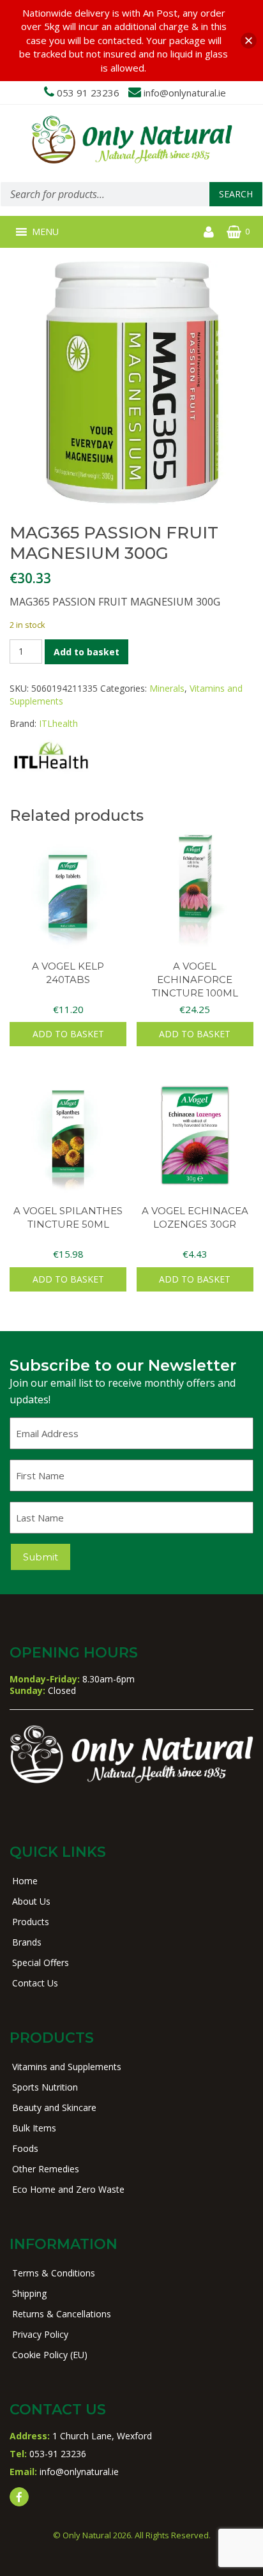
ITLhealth (58, 723)
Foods (25, 2148)
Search (236, 194)
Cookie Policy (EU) (50, 2355)
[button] (45, 232)
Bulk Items (34, 2128)
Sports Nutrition (45, 2087)
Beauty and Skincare (54, 2107)
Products (31, 1922)
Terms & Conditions (54, 2273)
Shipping (29, 2293)
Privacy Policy (40, 2334)
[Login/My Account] (209, 232)
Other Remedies (46, 2169)
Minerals (167, 688)
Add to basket (86, 652)
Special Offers (41, 1962)
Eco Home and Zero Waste (68, 2189)
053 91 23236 (88, 93)
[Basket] (234, 232)
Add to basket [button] (68, 1034)
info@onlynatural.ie (185, 93)
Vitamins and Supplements (67, 2067)
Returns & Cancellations (62, 2314)
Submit (41, 1557)
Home (25, 1881)
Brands (27, 1942)
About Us (31, 1901)
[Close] (249, 41)
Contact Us (35, 1983)
